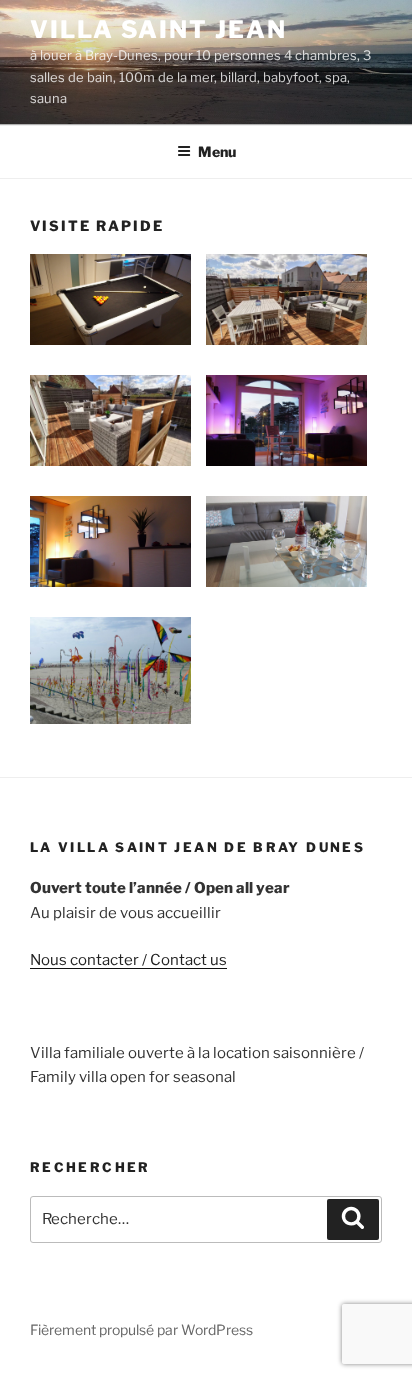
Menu (217, 151)
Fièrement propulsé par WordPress (141, 1329)
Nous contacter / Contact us (128, 960)
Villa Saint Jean (158, 29)
